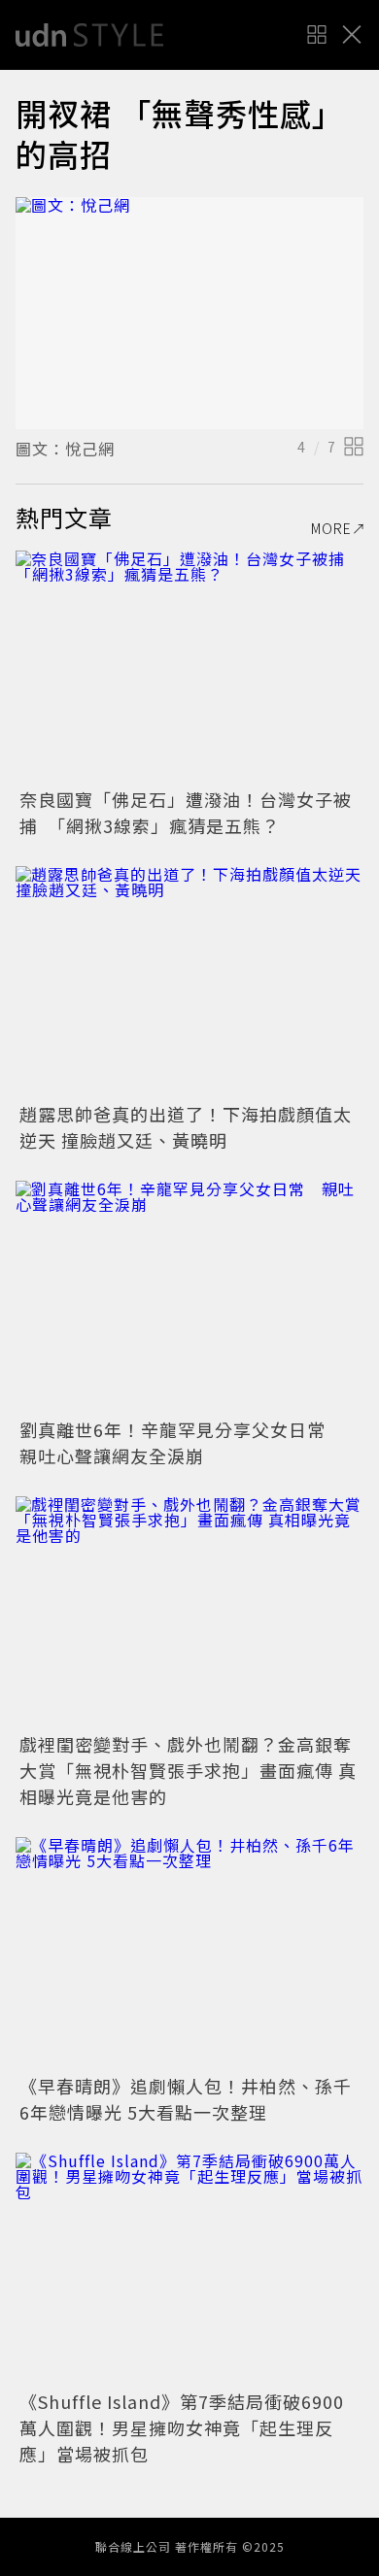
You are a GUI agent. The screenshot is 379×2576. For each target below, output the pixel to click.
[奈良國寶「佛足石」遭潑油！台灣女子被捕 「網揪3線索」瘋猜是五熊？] (189, 667)
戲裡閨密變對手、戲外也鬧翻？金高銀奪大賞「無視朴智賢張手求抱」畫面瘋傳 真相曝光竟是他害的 (188, 1770)
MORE (331, 528)
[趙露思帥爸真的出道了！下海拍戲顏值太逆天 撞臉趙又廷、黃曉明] (189, 982)
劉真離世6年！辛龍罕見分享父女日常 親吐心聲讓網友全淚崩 (182, 1442)
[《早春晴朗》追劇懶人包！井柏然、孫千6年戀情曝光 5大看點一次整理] (189, 1953)
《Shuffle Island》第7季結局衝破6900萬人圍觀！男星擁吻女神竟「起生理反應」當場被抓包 (182, 2427)
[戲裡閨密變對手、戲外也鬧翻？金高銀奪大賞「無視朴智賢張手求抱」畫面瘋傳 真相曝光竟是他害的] (189, 1612)
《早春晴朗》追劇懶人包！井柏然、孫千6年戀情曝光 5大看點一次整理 (186, 2099)
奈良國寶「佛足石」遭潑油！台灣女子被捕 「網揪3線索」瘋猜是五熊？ (186, 812)
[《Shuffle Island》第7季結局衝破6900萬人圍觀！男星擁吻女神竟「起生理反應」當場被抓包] (189, 2269)
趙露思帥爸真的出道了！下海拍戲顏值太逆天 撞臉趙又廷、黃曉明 (186, 1127)
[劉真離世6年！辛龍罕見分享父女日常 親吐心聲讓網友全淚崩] (189, 1297)
